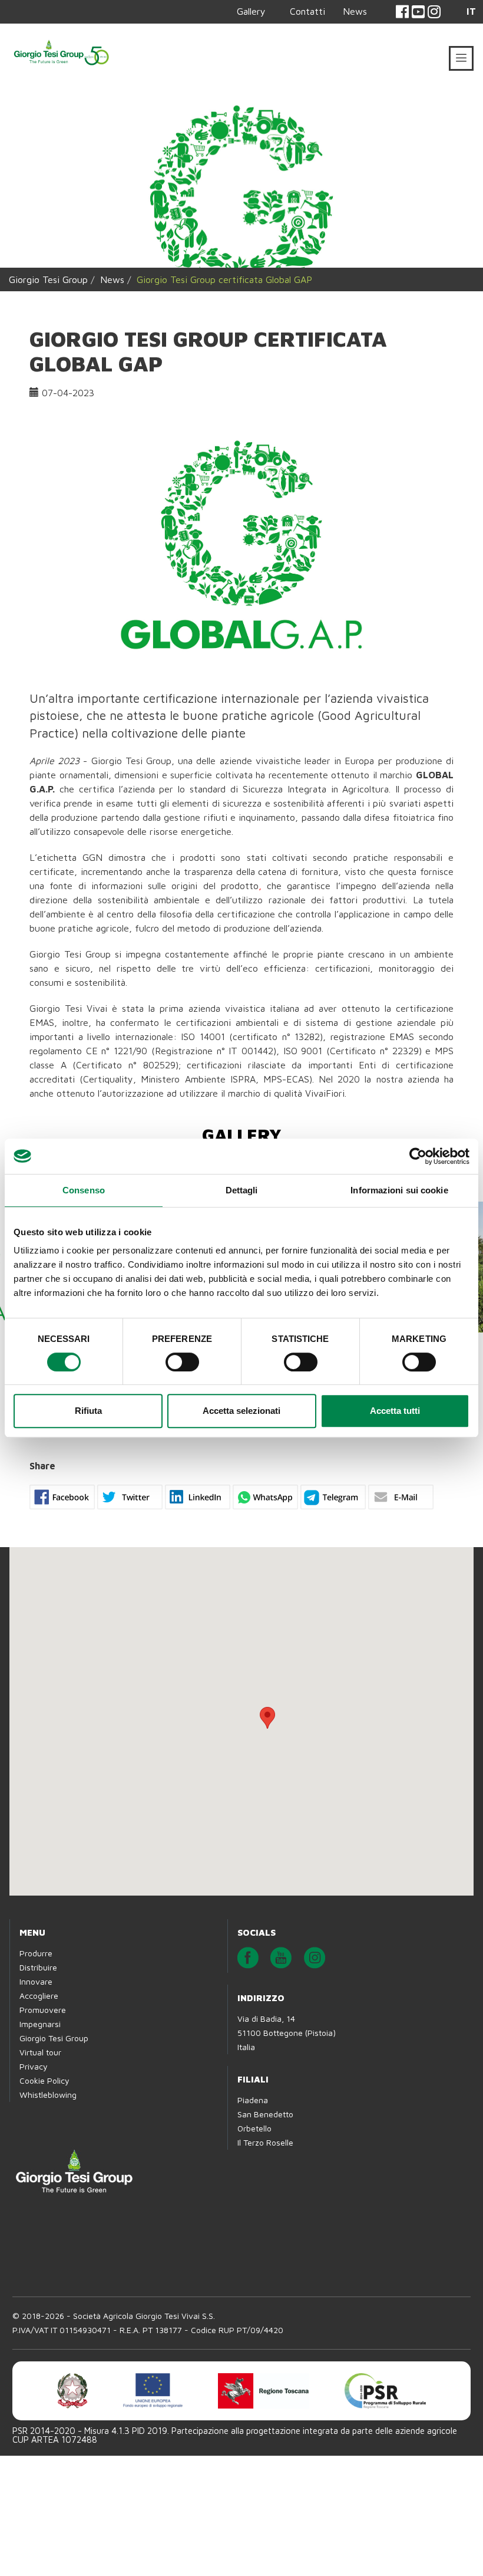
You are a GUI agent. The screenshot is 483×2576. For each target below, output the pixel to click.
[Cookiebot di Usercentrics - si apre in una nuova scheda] (418, 1156)
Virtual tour (40, 2052)
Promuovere (43, 2010)
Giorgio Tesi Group (48, 279)
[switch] (182, 1362)
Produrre (36, 1953)
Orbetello (254, 2128)
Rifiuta (88, 1411)
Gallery (251, 11)
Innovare (36, 1981)
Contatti (307, 11)
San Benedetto (265, 2114)
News (355, 11)
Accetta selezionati (241, 1411)
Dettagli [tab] (242, 1190)
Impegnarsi (40, 2024)
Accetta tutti (395, 1411)
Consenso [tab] (84, 1190)
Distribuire (38, 1967)
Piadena (253, 2100)
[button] (267, 1718)
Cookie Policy (44, 2080)
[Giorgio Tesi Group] (61, 51)
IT (471, 11)
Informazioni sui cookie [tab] (399, 1190)
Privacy (34, 2066)
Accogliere (39, 1996)
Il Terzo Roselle (265, 2142)
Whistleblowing (48, 2095)
